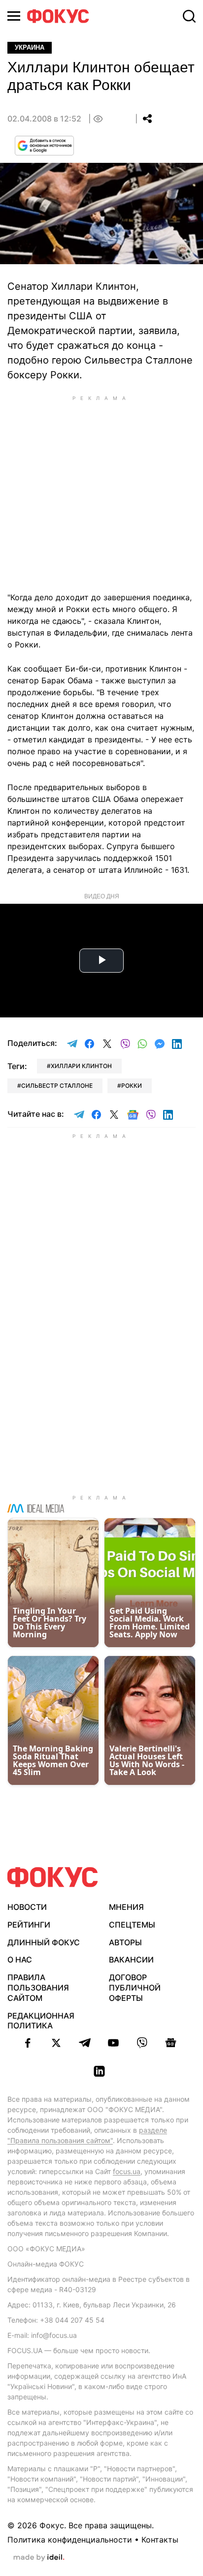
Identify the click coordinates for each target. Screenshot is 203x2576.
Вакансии (131, 1960)
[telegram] (85, 2043)
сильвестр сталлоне (57, 1086)
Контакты (160, 2540)
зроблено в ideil (39, 2558)
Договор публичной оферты (135, 1988)
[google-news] (170, 2043)
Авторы (125, 1942)
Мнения (126, 1907)
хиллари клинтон (81, 1066)
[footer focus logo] (53, 1877)
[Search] (189, 16)
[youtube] (113, 2043)
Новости (27, 1907)
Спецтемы (132, 1925)
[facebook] (28, 2043)
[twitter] (56, 2043)
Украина (30, 47)
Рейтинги (29, 1925)
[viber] (142, 2043)
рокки (132, 1086)
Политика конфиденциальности (70, 2540)
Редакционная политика (41, 2021)
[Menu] (14, 16)
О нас (20, 1960)
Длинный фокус (44, 1942)
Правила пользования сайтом (38, 1988)
